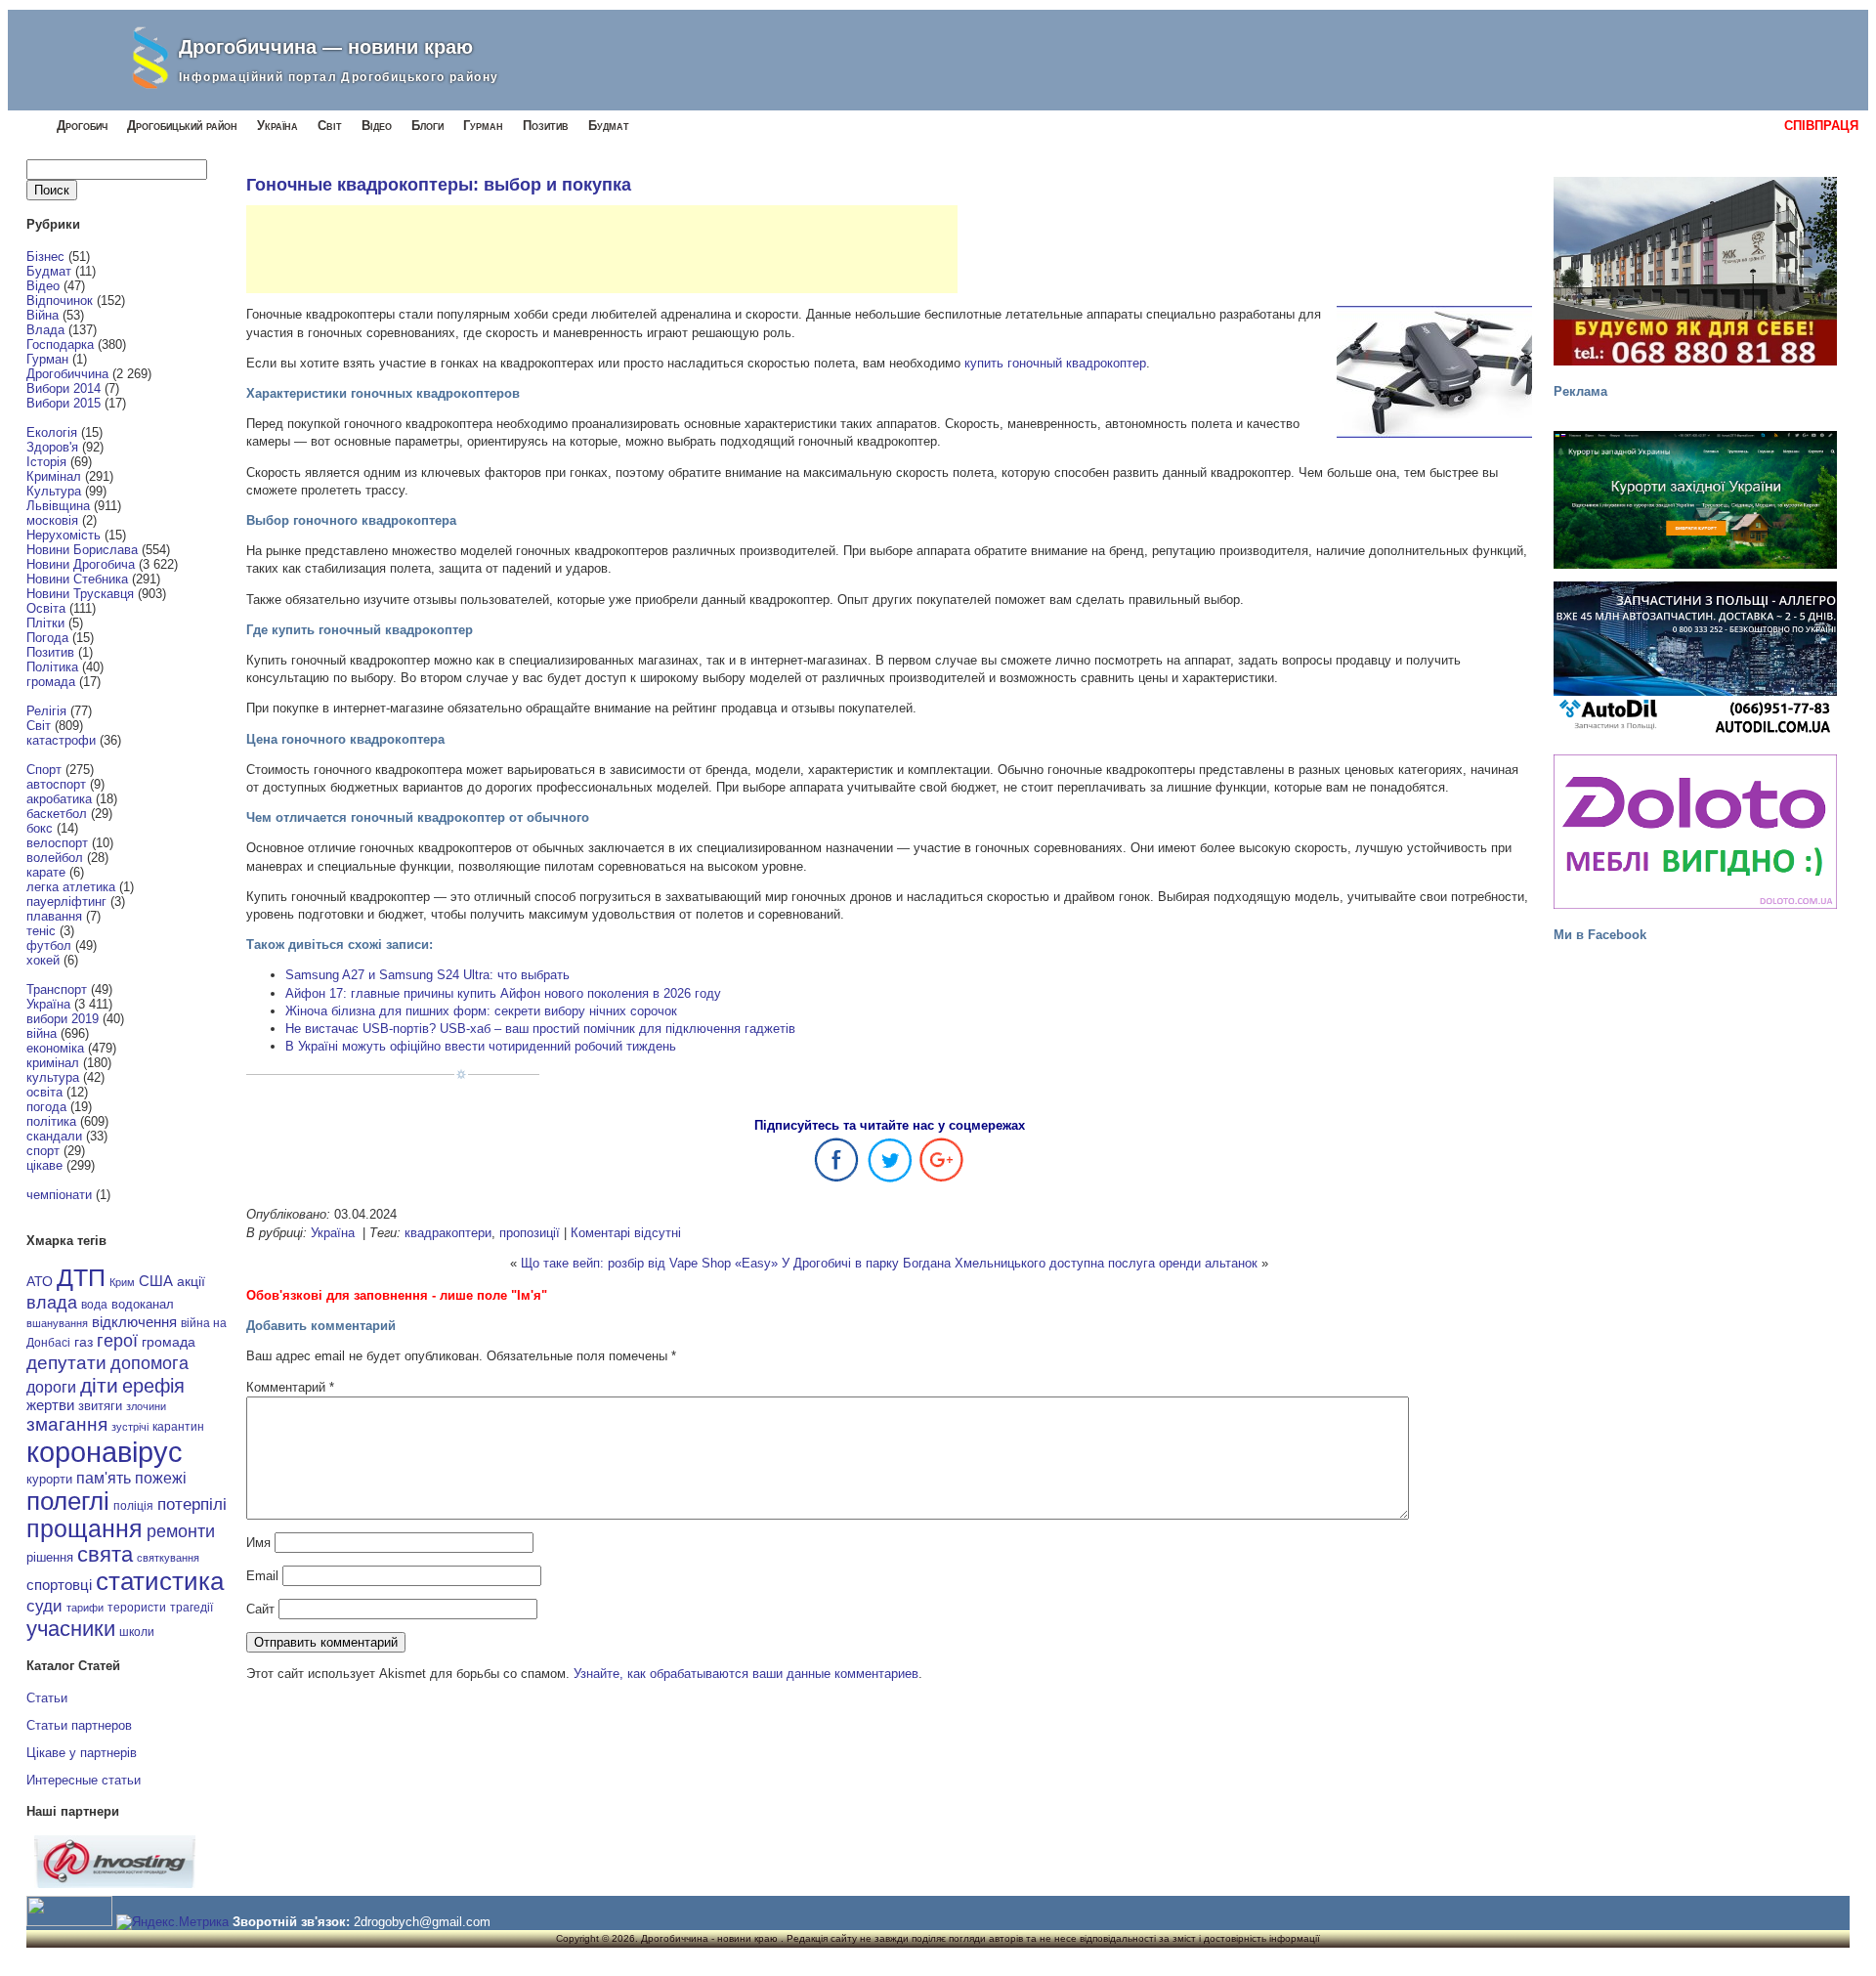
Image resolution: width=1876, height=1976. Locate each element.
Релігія (46, 711)
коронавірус (105, 1452)
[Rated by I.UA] (69, 1922)
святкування (168, 1558)
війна (42, 1033)
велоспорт (57, 843)
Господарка (60, 344)
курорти (49, 1479)
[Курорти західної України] (1695, 500)
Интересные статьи (84, 1780)
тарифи (85, 1608)
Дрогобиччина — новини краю (326, 47)
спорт (43, 1151)
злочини (146, 1406)
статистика (160, 1581)
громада (51, 682)
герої (117, 1340)
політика (51, 1121)
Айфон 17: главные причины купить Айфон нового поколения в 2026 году (503, 993)
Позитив (546, 126)
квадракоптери (448, 1233)
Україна (277, 126)
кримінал (53, 1063)
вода (94, 1305)
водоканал (143, 1305)
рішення (50, 1557)
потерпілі (192, 1504)
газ (84, 1342)
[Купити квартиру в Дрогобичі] (1695, 271)
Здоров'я (52, 447)
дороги (51, 1387)
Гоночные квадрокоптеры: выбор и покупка (439, 185)
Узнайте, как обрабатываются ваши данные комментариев (746, 1674)
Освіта (46, 608)
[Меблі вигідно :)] (1695, 832)
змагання (67, 1424)
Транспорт (57, 989)
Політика (52, 667)
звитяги (100, 1406)
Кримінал (54, 476)
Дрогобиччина (67, 374)
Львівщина (58, 506)
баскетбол (57, 814)
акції (191, 1282)
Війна (43, 315)
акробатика (59, 799)
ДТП (81, 1278)
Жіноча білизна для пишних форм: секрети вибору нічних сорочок (481, 1011)
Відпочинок (60, 301)
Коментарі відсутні (626, 1233)
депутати (66, 1362)
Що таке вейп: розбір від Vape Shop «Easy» (649, 1263)
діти (99, 1385)
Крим (122, 1282)
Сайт (260, 1609)
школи (137, 1632)
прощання (85, 1529)
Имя (258, 1543)
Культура (54, 491)
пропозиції (530, 1233)
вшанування (57, 1323)
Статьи (47, 1698)
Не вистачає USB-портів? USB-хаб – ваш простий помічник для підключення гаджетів (540, 1029)
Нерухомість (64, 535)
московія (52, 520)
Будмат (609, 126)
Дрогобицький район (182, 126)
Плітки (45, 623)
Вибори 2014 (64, 388)
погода (46, 1107)
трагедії (192, 1608)
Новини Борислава (82, 550)
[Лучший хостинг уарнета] (115, 1884)
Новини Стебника (77, 579)
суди (44, 1606)
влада (52, 1302)
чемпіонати (59, 1195)
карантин (178, 1427)
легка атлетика (71, 887)
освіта (44, 1092)
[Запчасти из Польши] (1695, 659)
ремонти (181, 1531)
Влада (45, 330)
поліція (133, 1505)
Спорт (44, 770)
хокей (43, 960)
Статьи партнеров (79, 1725)
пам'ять (104, 1478)
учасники (71, 1629)
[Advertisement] (602, 249)
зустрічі (130, 1427)
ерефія (153, 1386)
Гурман (483, 126)
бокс (40, 828)
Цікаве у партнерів (82, 1753)
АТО (40, 1281)
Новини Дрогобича (81, 564)
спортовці (59, 1585)
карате (46, 872)
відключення (134, 1322)
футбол (49, 945)
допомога (149, 1363)
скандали (54, 1136)
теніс (41, 931)
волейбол (55, 858)
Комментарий (290, 1387)
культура (53, 1077)
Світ (330, 126)
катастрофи (61, 740)
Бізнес (45, 257)
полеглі (68, 1501)
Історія (46, 462)
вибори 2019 (63, 1019)
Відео (377, 126)
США (156, 1281)
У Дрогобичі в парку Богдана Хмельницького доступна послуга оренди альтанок (1020, 1263)
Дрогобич (82, 126)
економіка (55, 1048)
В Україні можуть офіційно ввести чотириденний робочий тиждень (481, 1046)
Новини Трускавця (80, 594)
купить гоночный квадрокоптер (1055, 363)
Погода (47, 638)
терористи (137, 1608)
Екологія (52, 432)
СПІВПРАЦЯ (1821, 126)
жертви (50, 1405)
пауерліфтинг (66, 902)
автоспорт (56, 784)
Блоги (427, 126)
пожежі (161, 1478)
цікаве (44, 1165)
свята (105, 1555)
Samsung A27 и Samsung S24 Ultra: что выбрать (427, 975)
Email (262, 1576)
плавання (54, 916)
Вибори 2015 (64, 403)
